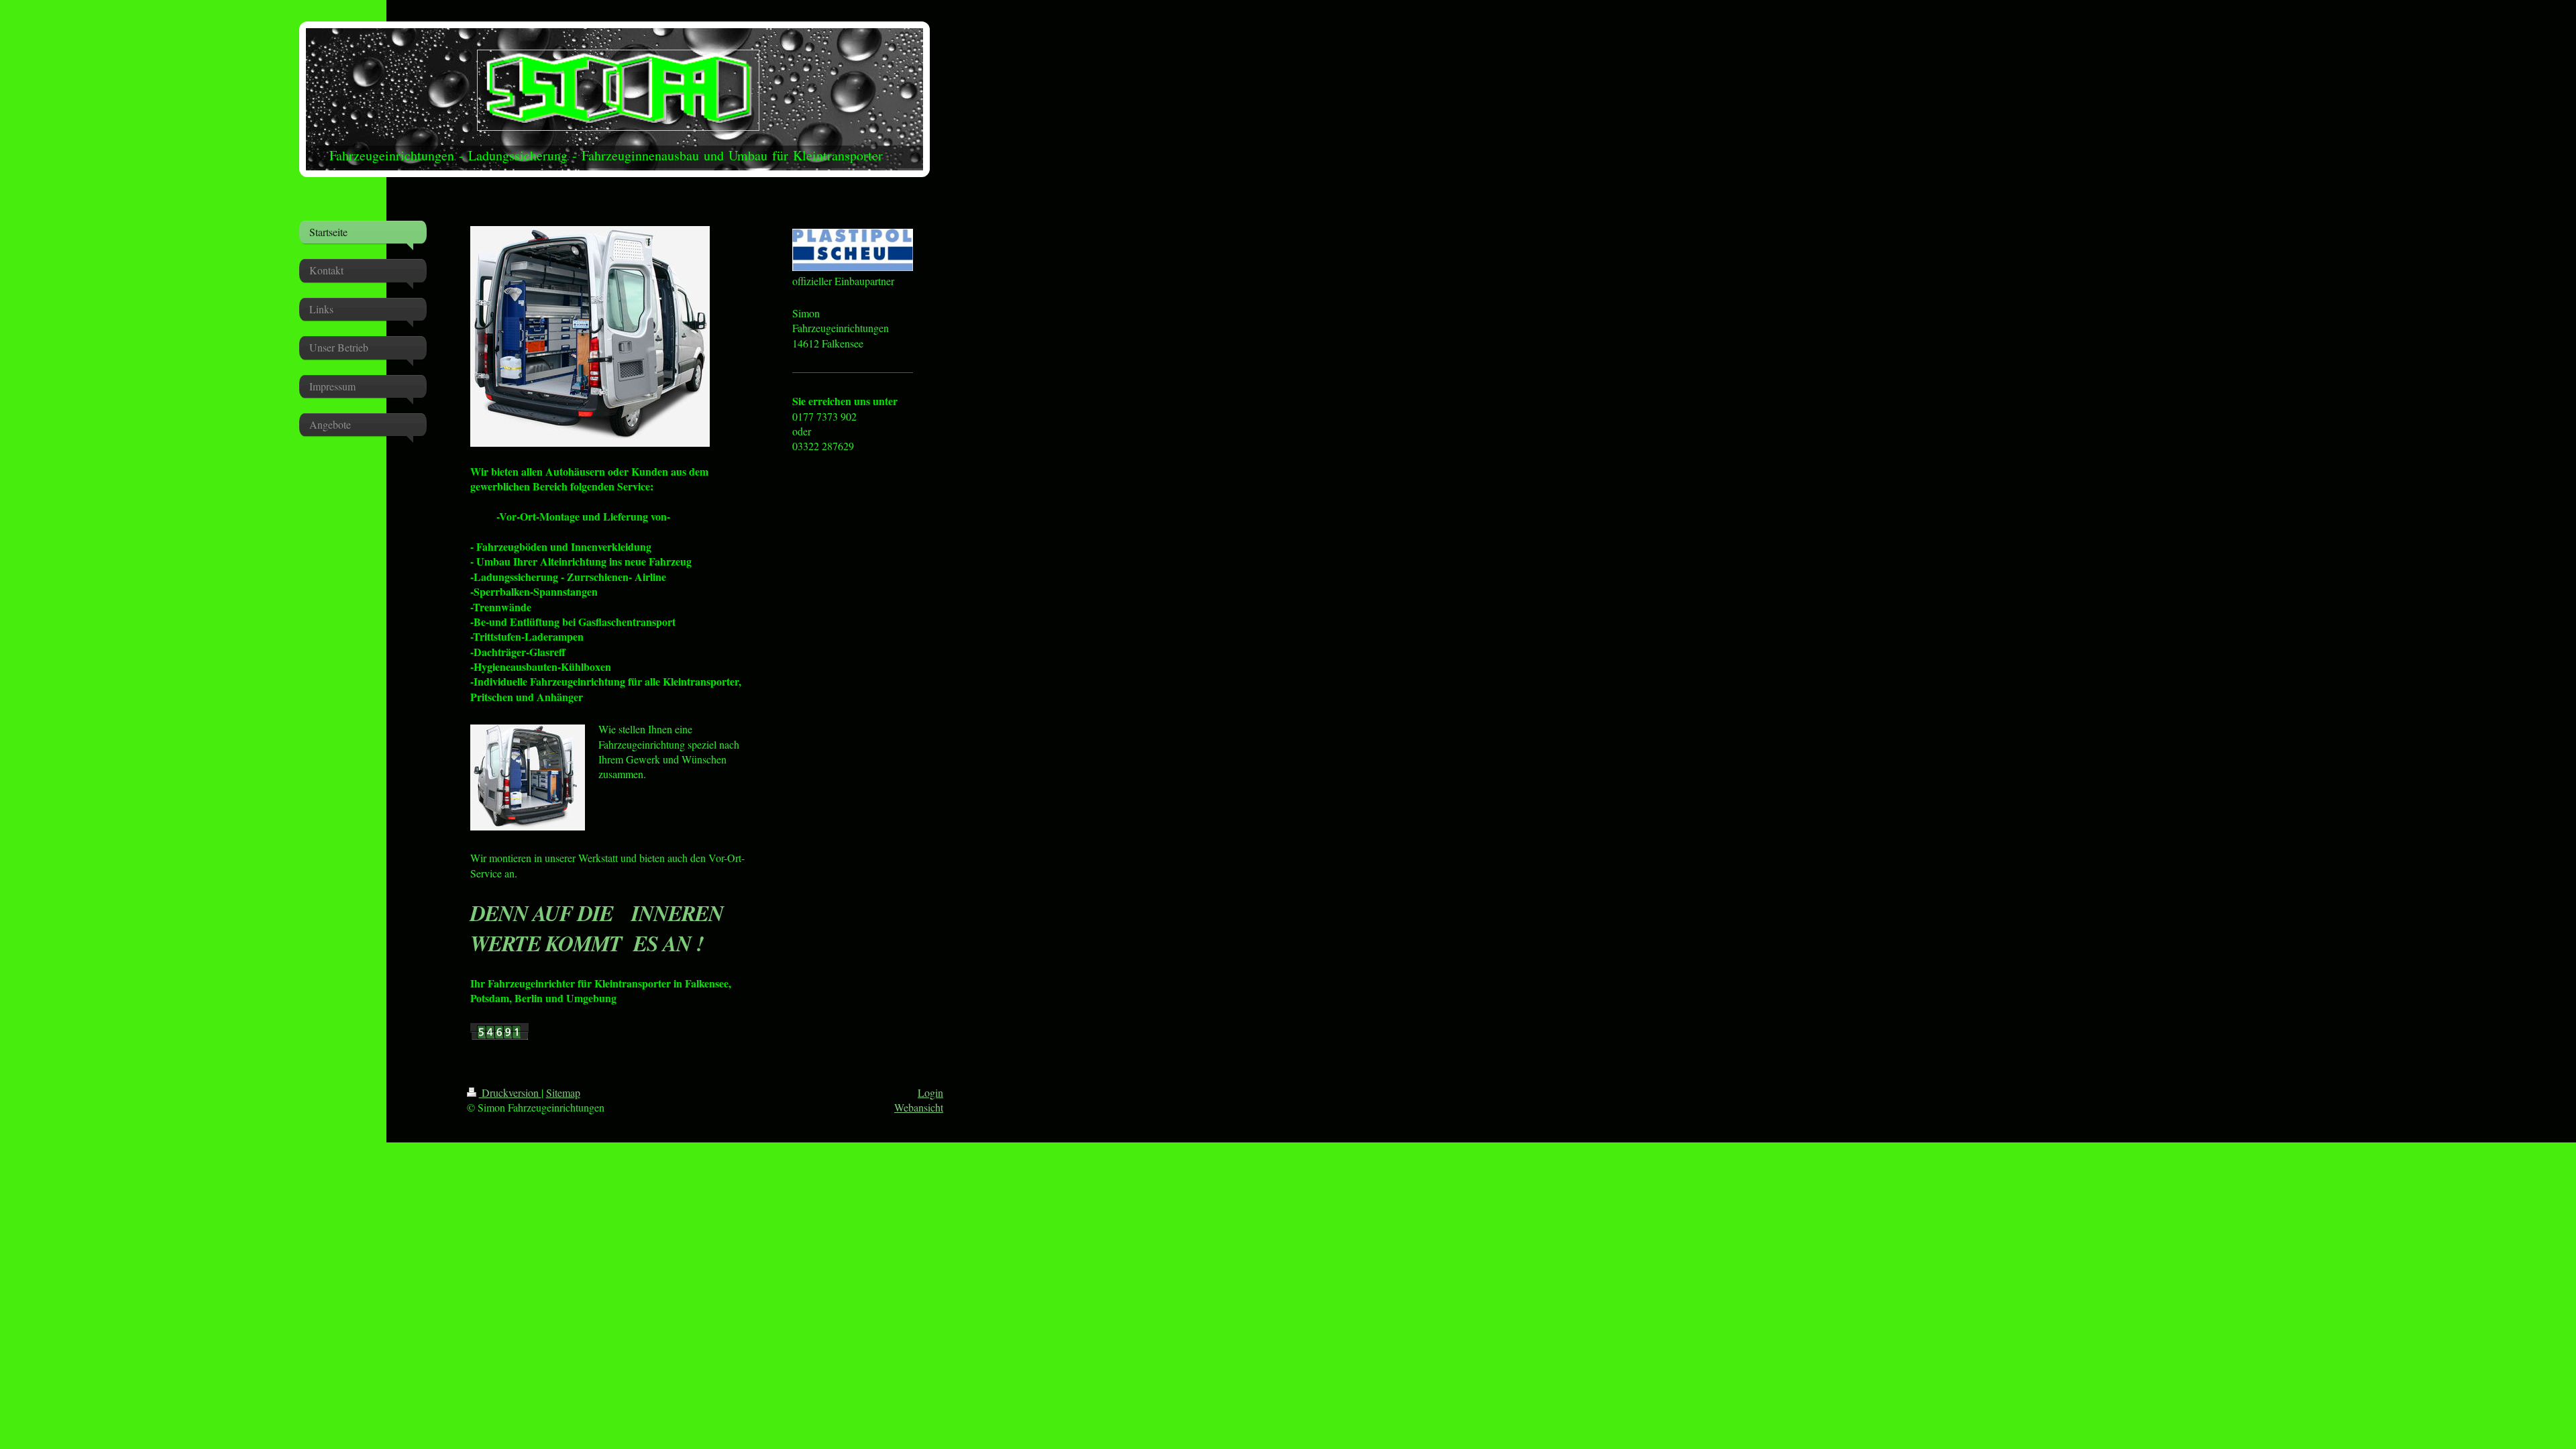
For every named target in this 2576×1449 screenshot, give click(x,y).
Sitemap (563, 1092)
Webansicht (919, 1107)
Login (930, 1092)
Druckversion (510, 1092)
